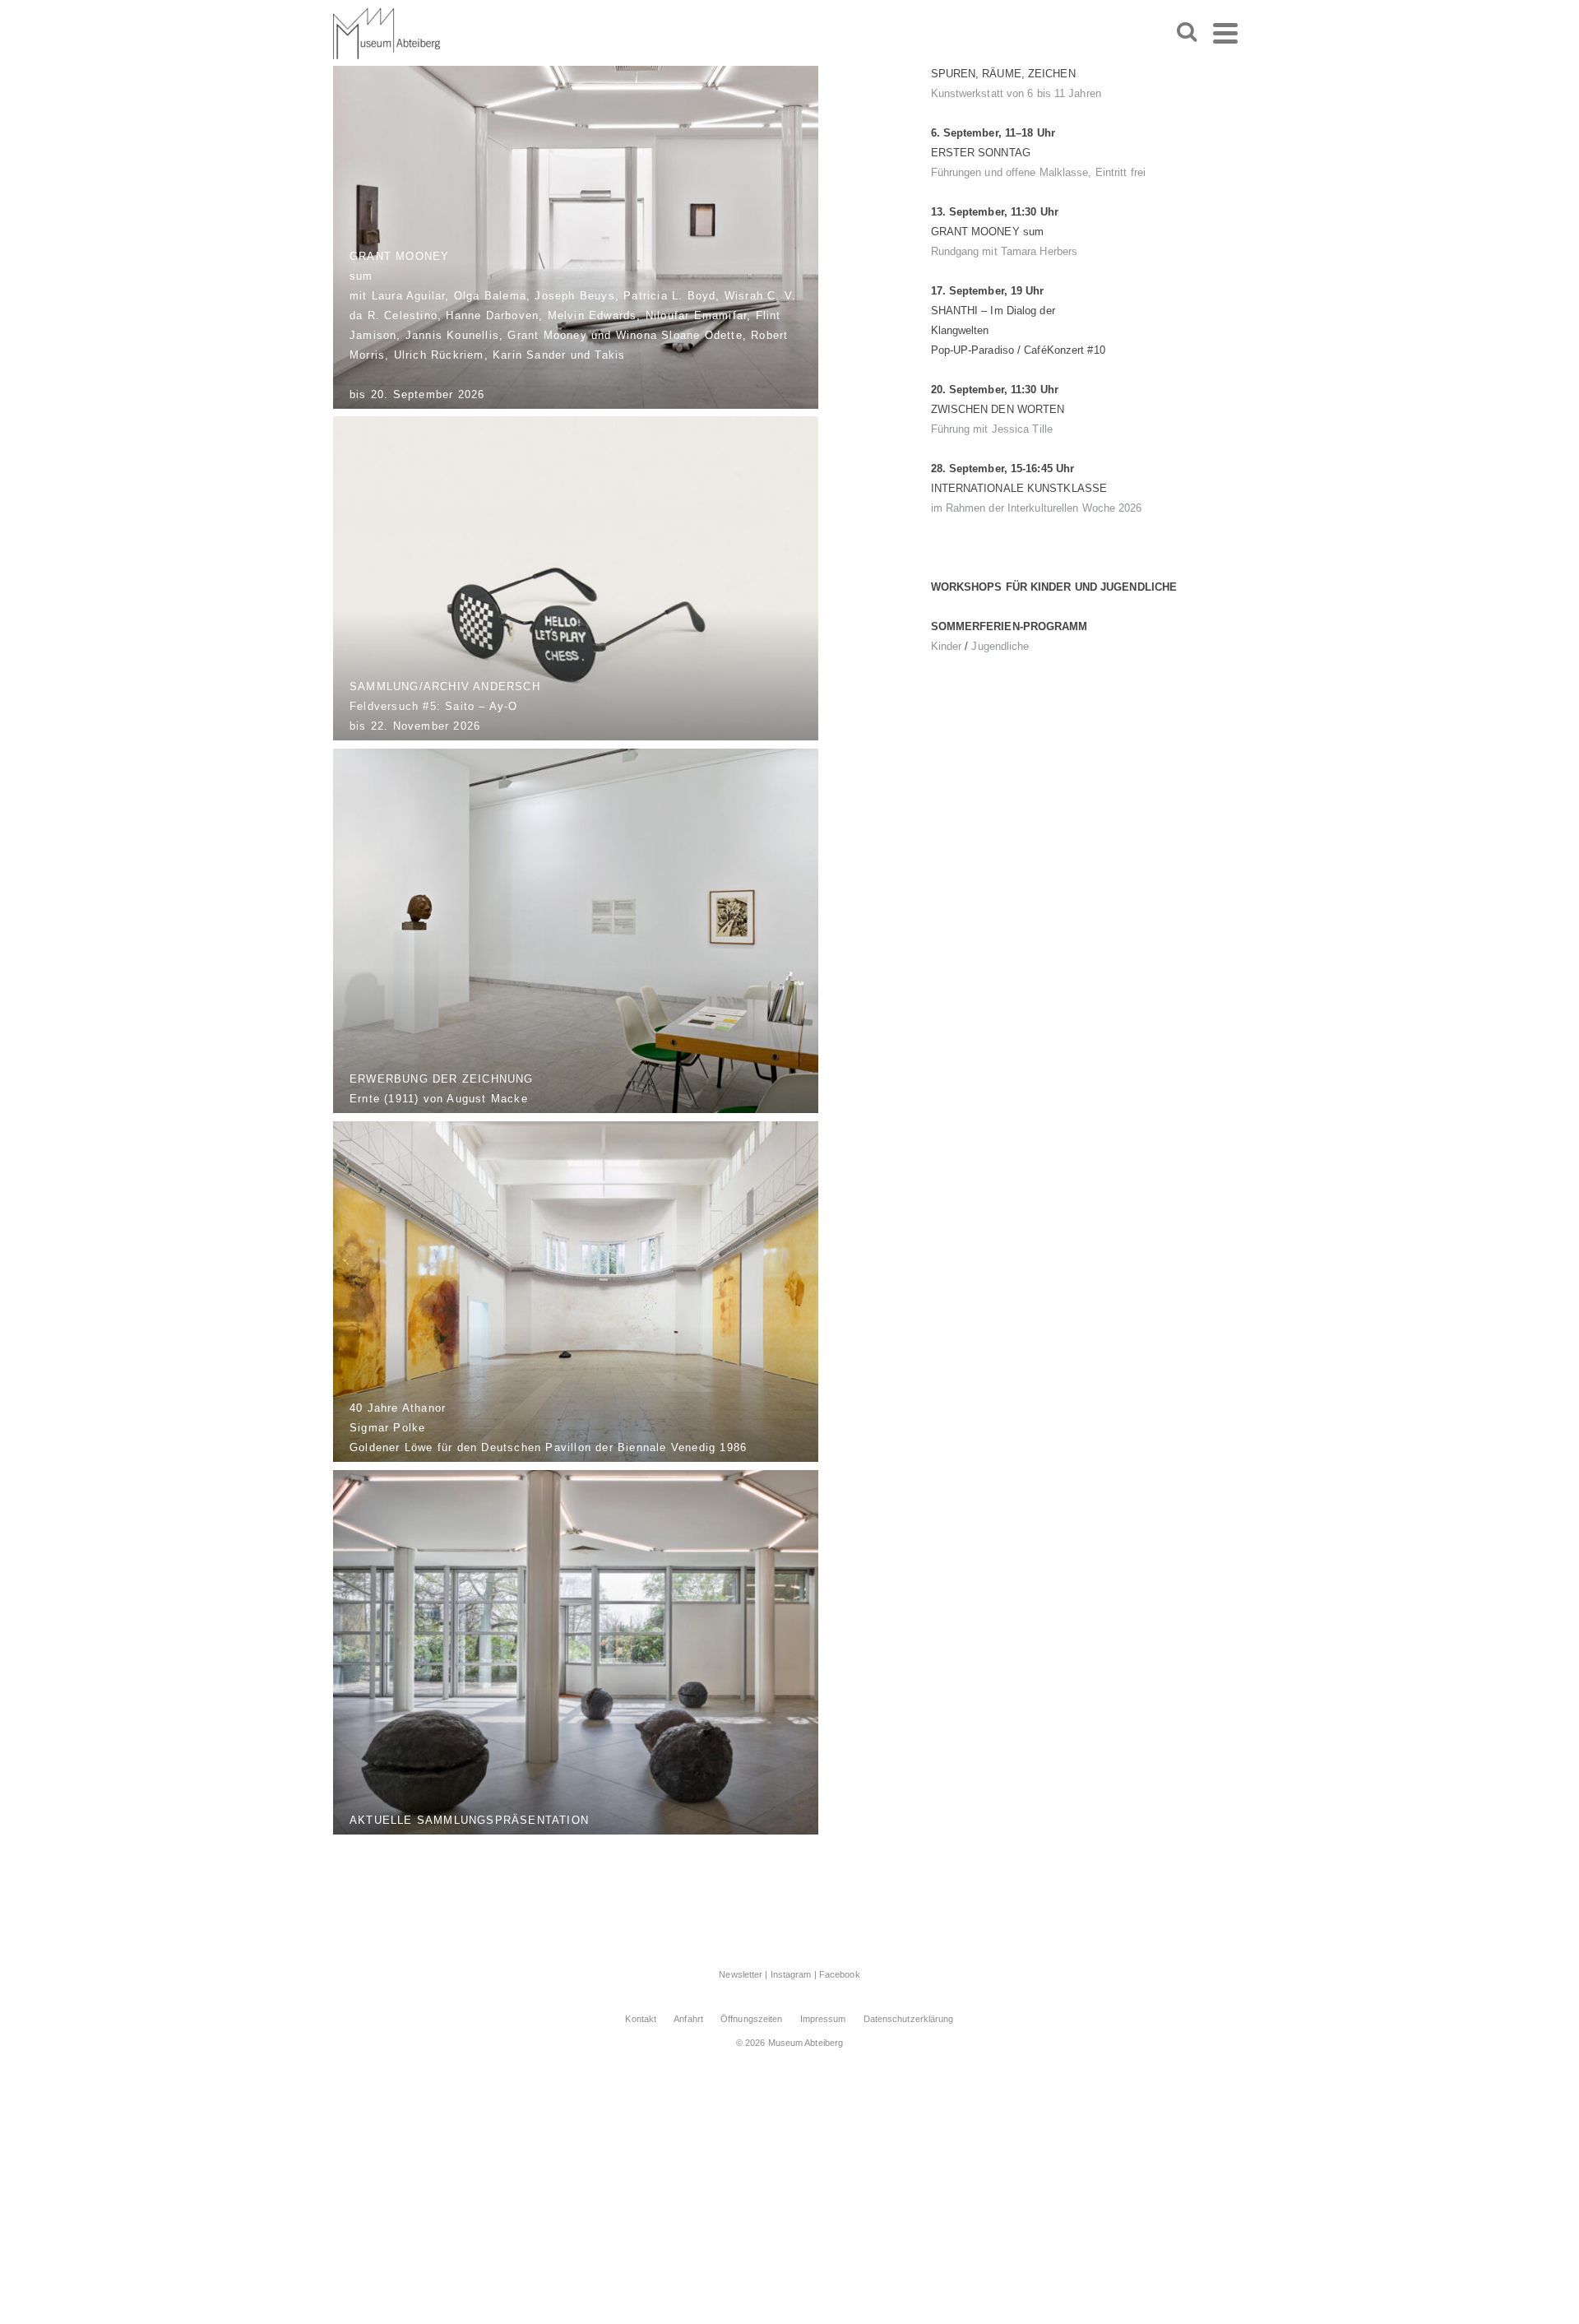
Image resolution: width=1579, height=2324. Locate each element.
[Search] (1187, 33)
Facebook (840, 1974)
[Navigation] (1225, 33)
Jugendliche (1000, 646)
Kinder (947, 646)
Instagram (791, 1974)
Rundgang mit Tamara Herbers (1005, 251)
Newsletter (741, 1974)
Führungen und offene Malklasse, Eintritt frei (1039, 172)
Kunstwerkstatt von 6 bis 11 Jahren (1016, 93)
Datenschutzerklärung (909, 2019)
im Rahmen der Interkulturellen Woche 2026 (1037, 508)
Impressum (823, 2019)
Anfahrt (688, 2019)
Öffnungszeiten (751, 2019)
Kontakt (641, 2019)
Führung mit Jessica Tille (992, 429)
